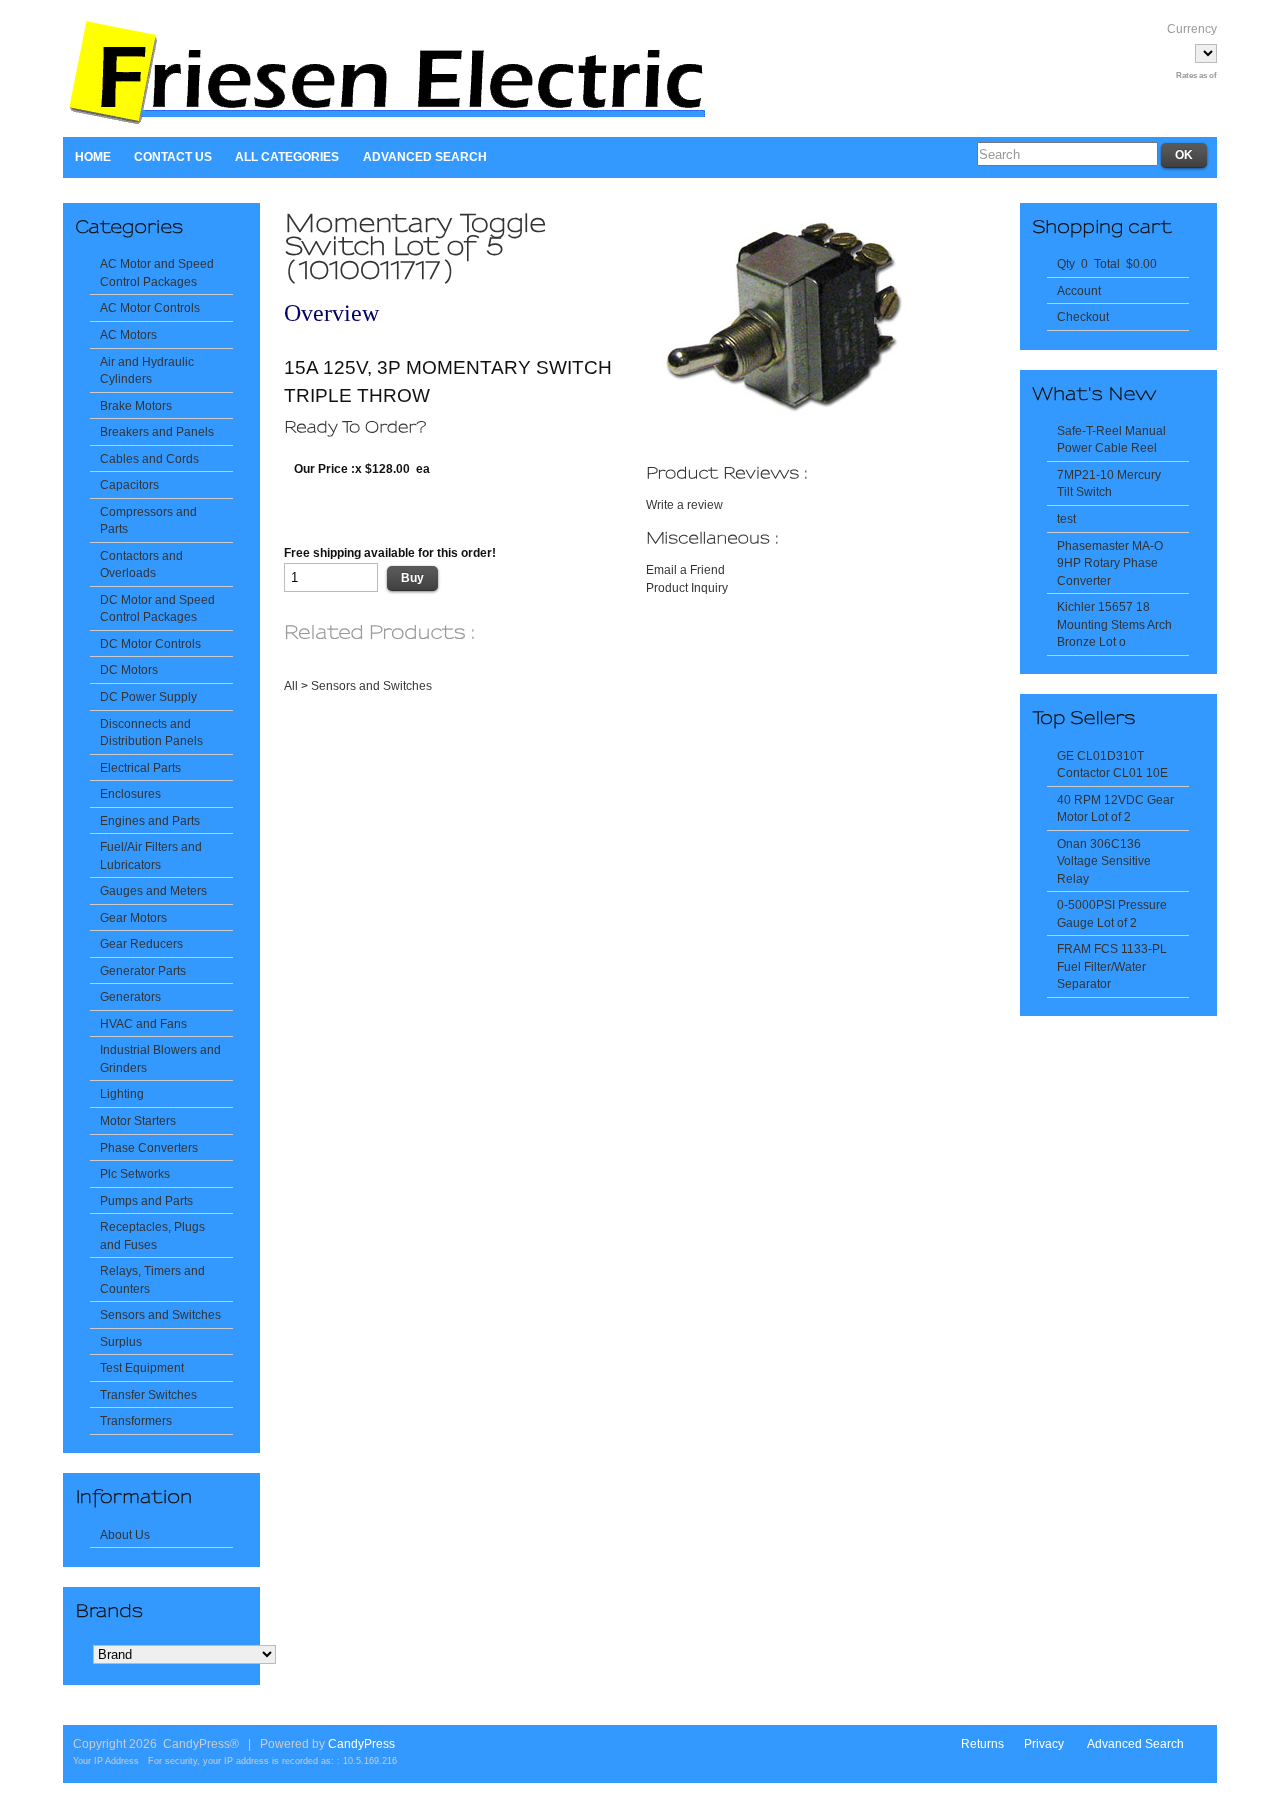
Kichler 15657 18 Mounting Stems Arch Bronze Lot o (1114, 624)
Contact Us (173, 156)
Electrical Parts (140, 767)
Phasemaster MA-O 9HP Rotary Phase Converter (1110, 563)
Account (1079, 290)
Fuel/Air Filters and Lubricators (151, 855)
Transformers (136, 1420)
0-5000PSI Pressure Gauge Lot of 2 (1112, 913)
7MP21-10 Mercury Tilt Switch (1109, 483)
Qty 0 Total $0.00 (1107, 263)
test (1066, 518)
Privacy (1044, 1743)
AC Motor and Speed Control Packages (157, 272)
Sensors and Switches (160, 1314)
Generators (130, 996)
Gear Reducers (141, 943)
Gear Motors (133, 917)
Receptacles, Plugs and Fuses (152, 1235)
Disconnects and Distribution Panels (151, 732)
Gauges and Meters (153, 890)
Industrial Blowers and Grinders (160, 1058)
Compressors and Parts (148, 520)
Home (93, 156)
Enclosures (130, 793)
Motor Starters (138, 1120)
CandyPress (361, 1743)
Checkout (1083, 316)
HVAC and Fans (143, 1023)
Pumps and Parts (146, 1200)
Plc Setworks (135, 1173)
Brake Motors (136, 405)
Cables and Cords (149, 458)
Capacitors (129, 484)
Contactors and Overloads (141, 564)
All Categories (287, 156)
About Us (125, 1534)
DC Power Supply (148, 696)
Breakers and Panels (157, 431)
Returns (982, 1743)
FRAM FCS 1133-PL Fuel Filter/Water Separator (1112, 966)
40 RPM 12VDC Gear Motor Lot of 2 (1115, 808)
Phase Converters (149, 1147)
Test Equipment (142, 1367)
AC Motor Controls (150, 307)
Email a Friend (685, 569)
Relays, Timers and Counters (152, 1279)
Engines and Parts (150, 820)
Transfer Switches (148, 1394)
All (291, 685)
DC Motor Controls (150, 643)
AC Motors (128, 334)
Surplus (121, 1341)
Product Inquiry (687, 587)
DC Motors (129, 669)
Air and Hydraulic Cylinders (147, 370)
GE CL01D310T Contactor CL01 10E (1112, 764)
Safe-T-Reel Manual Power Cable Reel (1111, 439)
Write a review (684, 504)
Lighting (122, 1093)
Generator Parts (143, 970)
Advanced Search (425, 156)
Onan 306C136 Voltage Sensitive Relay (1104, 861)
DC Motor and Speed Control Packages (157, 608)
